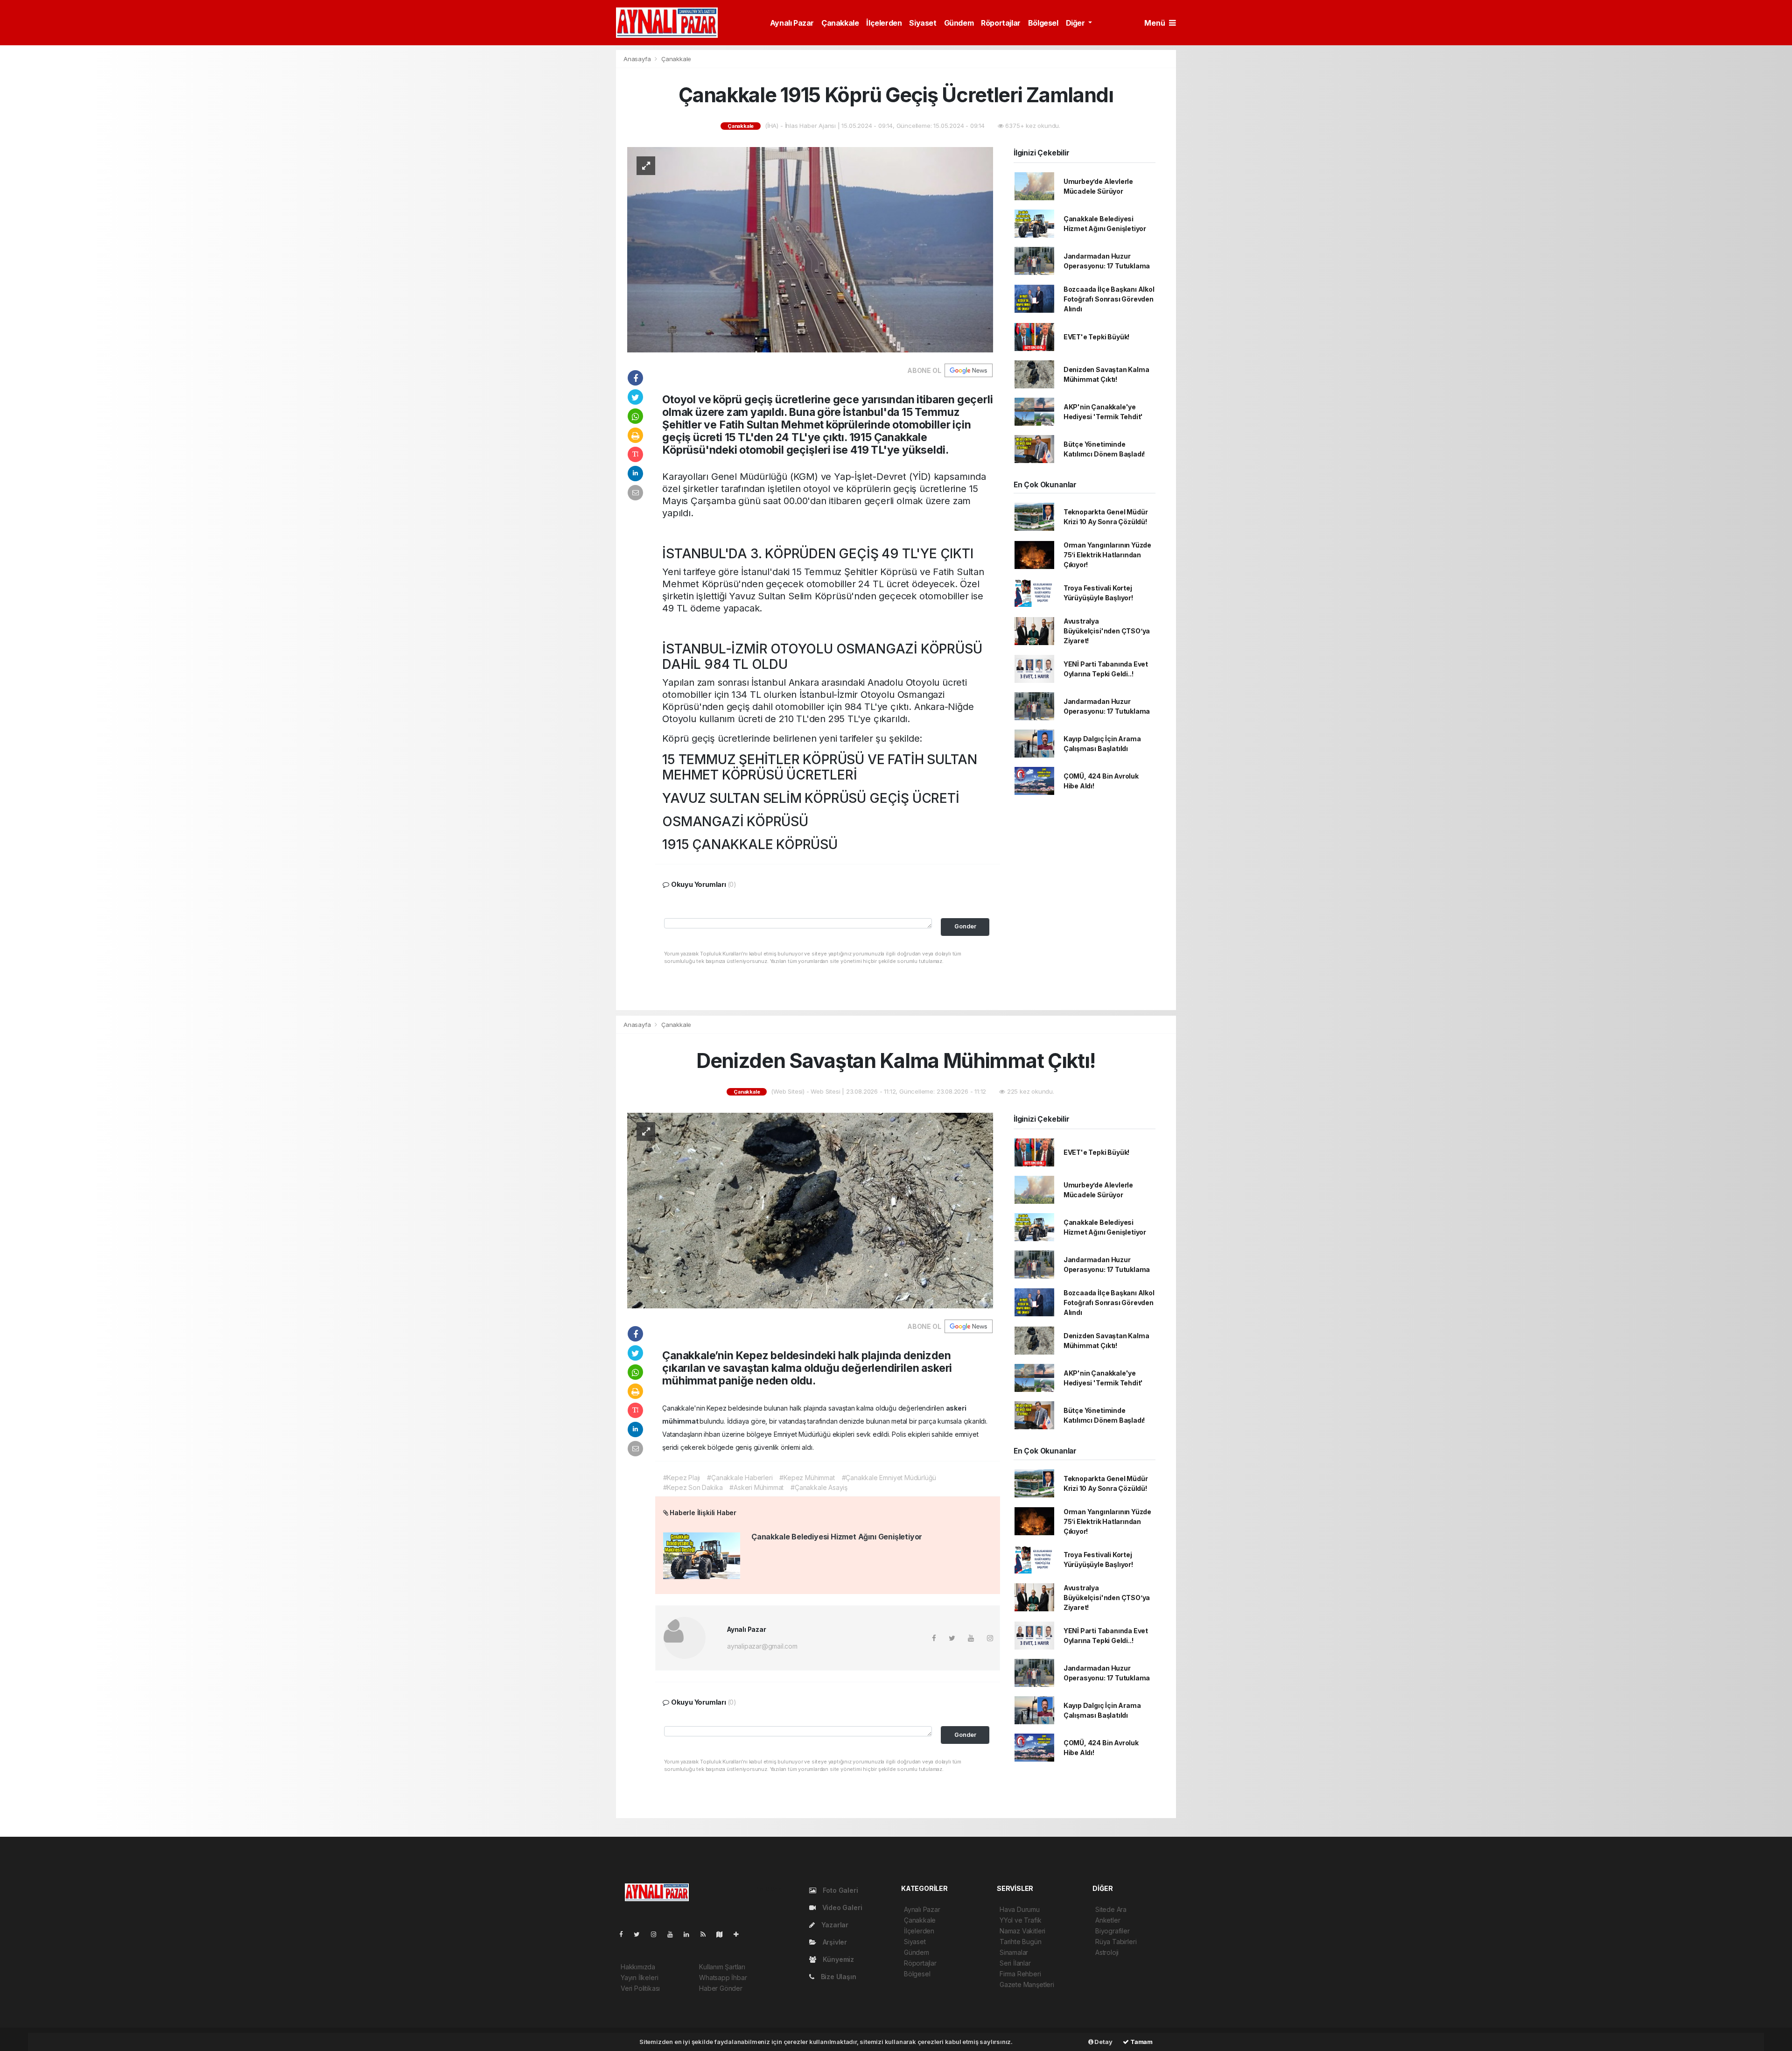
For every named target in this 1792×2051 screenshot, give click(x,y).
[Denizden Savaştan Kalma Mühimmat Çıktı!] (810, 1210)
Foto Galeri (840, 1890)
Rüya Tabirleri (1116, 1942)
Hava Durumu (1020, 1909)
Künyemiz (837, 1959)
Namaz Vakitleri (1022, 1931)
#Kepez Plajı (682, 1478)
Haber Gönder (721, 1988)
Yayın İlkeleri (639, 1977)
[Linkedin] (690, 1934)
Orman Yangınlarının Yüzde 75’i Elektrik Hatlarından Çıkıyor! (1107, 555)
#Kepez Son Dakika (693, 1487)
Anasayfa (638, 59)
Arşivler (834, 1942)
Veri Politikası (640, 1988)
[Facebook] (625, 1934)
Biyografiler (1113, 1931)
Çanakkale (840, 23)
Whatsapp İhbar (723, 1977)
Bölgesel (1043, 23)
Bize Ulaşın (838, 1977)
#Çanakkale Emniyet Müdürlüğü (889, 1478)
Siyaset (923, 23)
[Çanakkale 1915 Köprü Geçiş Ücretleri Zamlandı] (810, 249)
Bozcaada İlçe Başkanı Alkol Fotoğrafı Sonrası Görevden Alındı (1109, 299)
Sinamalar (1014, 1952)
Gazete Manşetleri (1027, 1984)
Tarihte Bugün (1021, 1942)
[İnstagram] (658, 1934)
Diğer (1076, 23)
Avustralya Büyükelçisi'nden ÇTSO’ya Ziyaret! (1107, 631)
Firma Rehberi (1020, 1974)
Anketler (1108, 1920)
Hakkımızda (638, 1967)
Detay (1103, 2042)
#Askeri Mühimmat (756, 1487)
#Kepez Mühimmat (807, 1478)
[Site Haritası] (723, 1934)
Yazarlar (834, 1925)
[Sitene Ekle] (740, 1934)
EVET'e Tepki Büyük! (1096, 337)
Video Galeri (841, 1907)
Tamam (1141, 2042)
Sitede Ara (1111, 1909)
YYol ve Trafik (1020, 1920)
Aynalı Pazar (792, 23)
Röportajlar (1001, 23)
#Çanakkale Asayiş (819, 1487)
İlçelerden (884, 23)
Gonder (965, 926)
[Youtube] (674, 1934)
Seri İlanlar (1015, 1963)
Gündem (959, 23)
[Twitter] (640, 1934)
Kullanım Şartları (722, 1967)
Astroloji (1107, 1952)
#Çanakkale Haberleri (740, 1478)
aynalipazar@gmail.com (762, 1646)
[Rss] (707, 1934)
